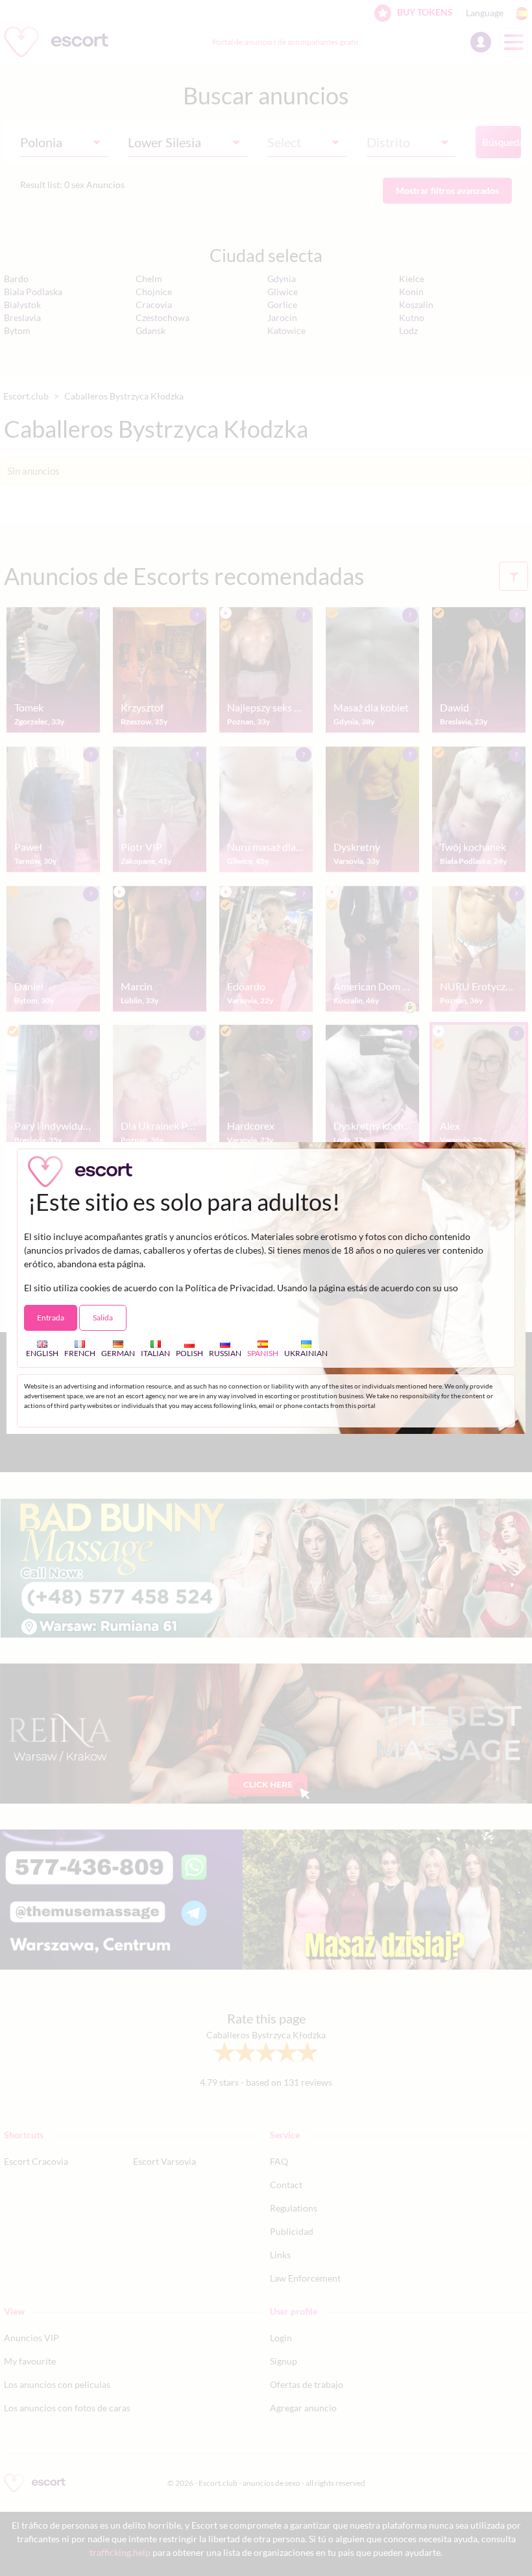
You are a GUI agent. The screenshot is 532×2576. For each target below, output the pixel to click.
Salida (103, 1318)
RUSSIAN (225, 1353)
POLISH (189, 1353)
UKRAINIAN (306, 1353)
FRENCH (80, 1353)
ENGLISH (42, 1353)
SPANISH (263, 1353)
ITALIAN (155, 1353)
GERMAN (118, 1353)
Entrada (51, 1318)
